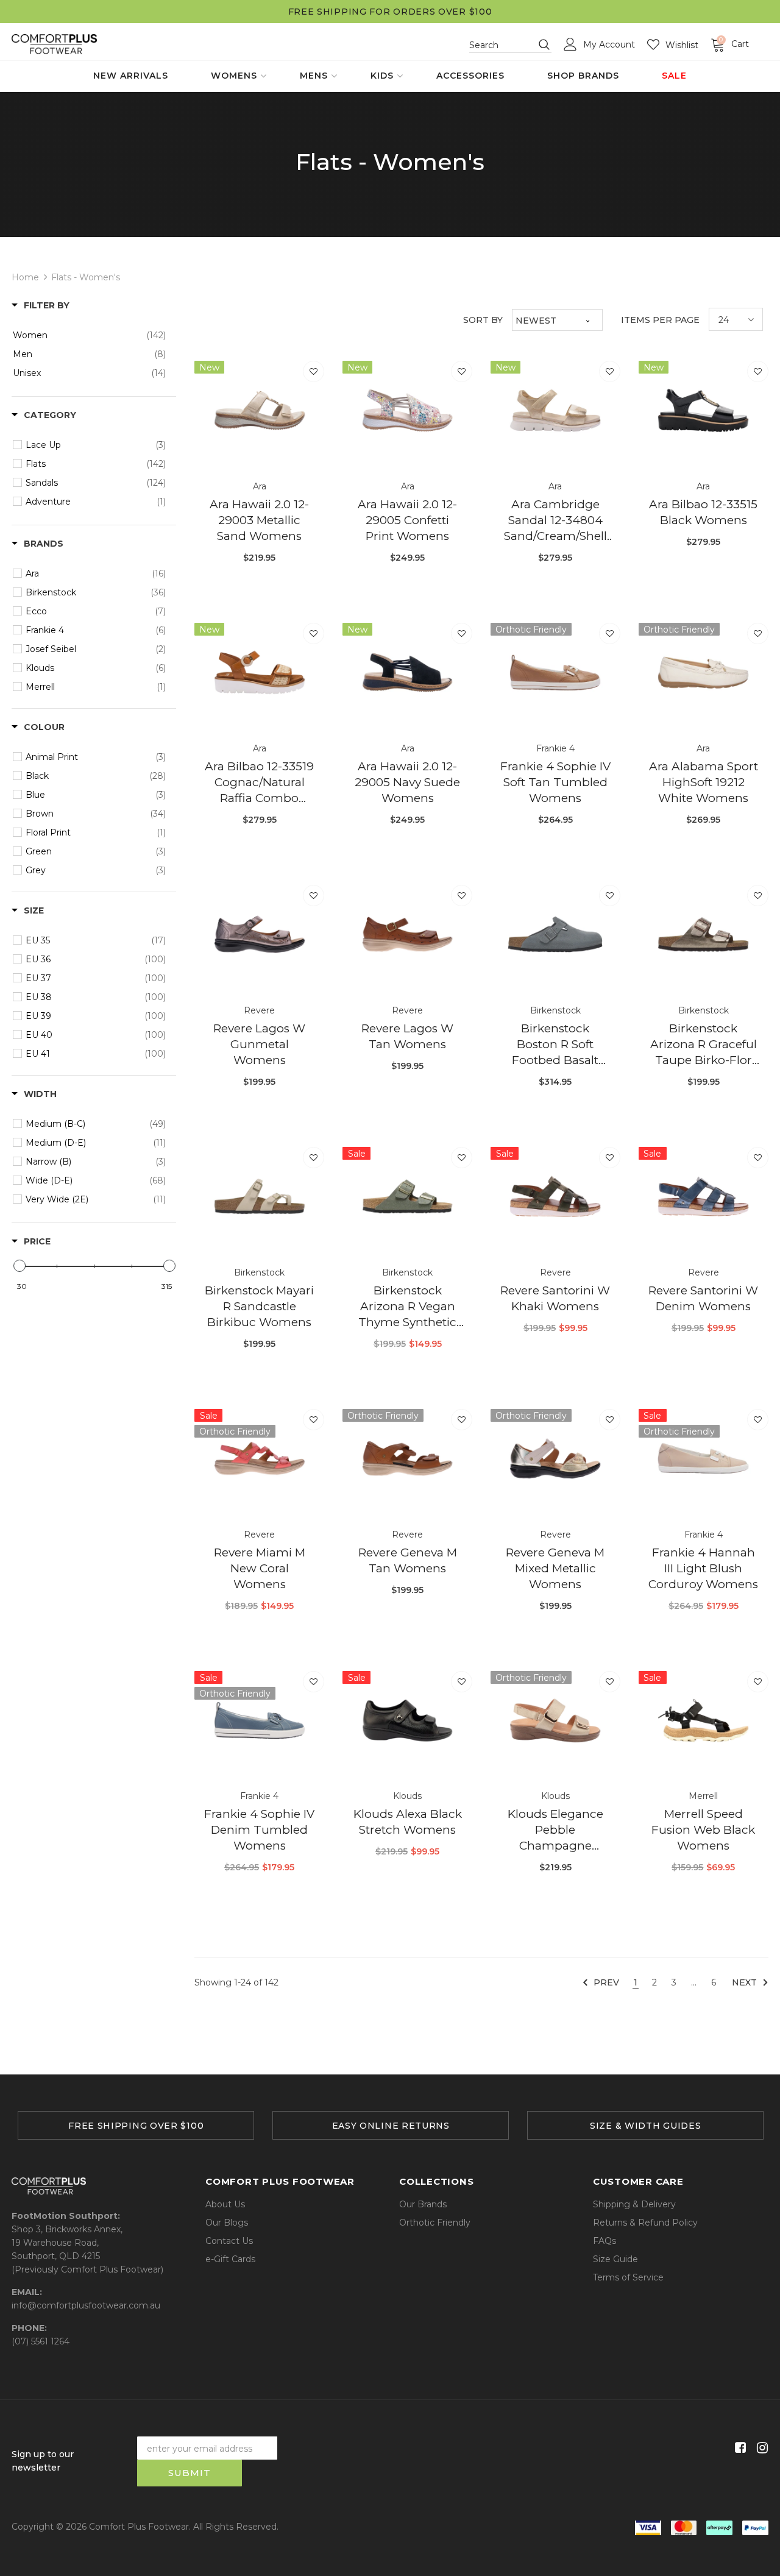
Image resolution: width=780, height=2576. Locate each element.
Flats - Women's (86, 277)
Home (25, 277)
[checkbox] (89, 335)
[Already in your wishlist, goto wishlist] (314, 371)
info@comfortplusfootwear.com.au (86, 2305)
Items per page (660, 320)
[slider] (19, 1266)
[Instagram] (760, 2448)
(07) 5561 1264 (41, 2341)
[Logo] (54, 44)
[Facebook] (738, 2448)
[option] (136, 2125)
